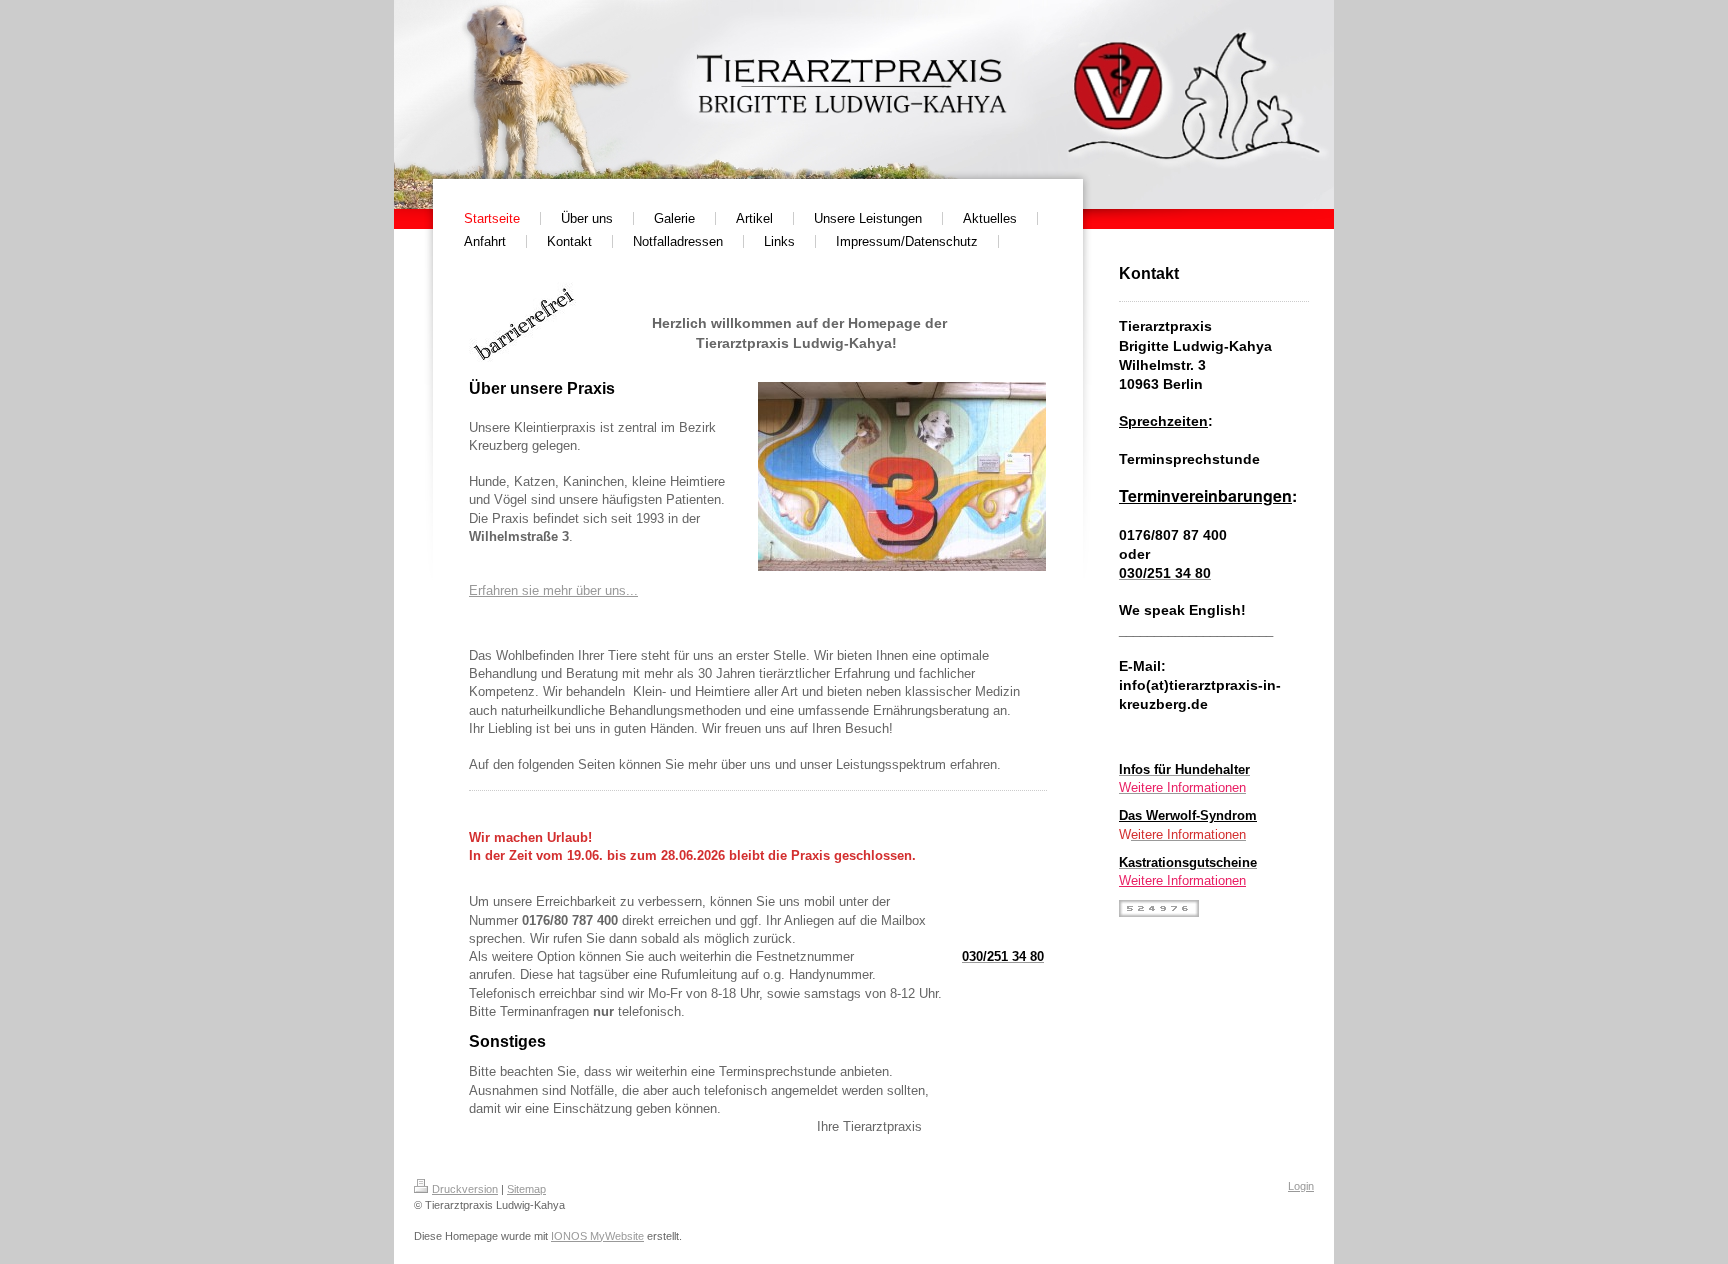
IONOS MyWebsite (597, 1236)
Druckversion (465, 1189)
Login (1301, 1186)
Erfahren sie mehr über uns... (553, 590)
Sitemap (526, 1189)
